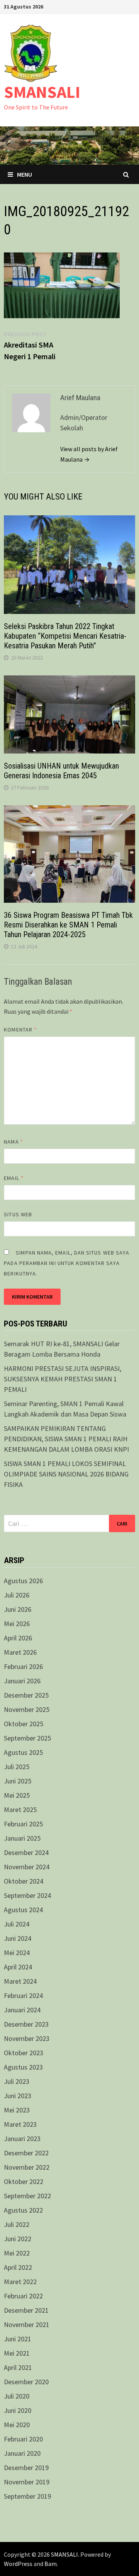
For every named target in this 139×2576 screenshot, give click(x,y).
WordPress (18, 2564)
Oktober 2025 (24, 1724)
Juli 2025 (17, 1767)
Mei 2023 (17, 2110)
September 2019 (27, 2496)
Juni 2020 (18, 2410)
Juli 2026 (17, 1595)
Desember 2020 (26, 2382)
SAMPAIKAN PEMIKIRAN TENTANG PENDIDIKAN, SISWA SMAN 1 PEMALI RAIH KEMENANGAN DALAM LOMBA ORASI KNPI (66, 1439)
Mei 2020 (17, 2425)
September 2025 (27, 1738)
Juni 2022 (18, 2239)
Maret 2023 (20, 2124)
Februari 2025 (23, 1824)
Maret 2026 (20, 1652)
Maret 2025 (20, 1810)
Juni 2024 (18, 1938)
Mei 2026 (17, 1624)
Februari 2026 (23, 1666)
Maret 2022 (20, 2282)
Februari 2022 (23, 2296)
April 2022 (18, 2267)
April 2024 (18, 1967)
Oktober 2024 (24, 1881)
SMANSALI (42, 92)
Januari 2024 (22, 2010)
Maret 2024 (20, 1981)
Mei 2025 (17, 1795)
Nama (13, 1142)
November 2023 (27, 2038)
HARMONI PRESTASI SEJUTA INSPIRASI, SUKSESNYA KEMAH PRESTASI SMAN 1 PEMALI (63, 1379)
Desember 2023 (26, 2024)
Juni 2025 (18, 1781)
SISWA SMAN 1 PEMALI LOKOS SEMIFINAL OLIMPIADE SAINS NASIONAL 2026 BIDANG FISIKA (66, 1474)
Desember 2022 (26, 2153)
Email (14, 1178)
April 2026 (18, 1638)
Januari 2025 (22, 1838)
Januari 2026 (22, 1681)
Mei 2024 (17, 1953)
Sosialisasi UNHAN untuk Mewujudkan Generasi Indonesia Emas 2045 (61, 771)
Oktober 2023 (24, 2053)
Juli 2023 (17, 2081)
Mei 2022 (17, 2253)
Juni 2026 (18, 1609)
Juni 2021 (18, 2339)
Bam (51, 2564)
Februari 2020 (23, 2439)
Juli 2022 (17, 2224)
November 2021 (27, 2325)
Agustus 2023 (23, 2067)
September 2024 (27, 1895)
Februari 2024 (23, 1996)
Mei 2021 (17, 2353)
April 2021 (18, 2367)
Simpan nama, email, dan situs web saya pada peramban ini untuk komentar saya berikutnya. (67, 1263)
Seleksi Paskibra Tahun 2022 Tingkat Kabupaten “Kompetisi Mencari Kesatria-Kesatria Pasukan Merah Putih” (65, 636)
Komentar (20, 1030)
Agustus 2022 (23, 2210)
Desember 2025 (26, 1695)
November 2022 (27, 2167)
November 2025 (27, 1709)
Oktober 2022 (24, 2181)
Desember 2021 (26, 2310)
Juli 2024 (17, 1924)
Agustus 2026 (23, 1581)
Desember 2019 (26, 2468)
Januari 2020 (22, 2453)
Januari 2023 (22, 2139)
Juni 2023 (18, 2096)
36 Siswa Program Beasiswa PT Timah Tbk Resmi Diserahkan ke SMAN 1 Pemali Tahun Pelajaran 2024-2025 (68, 925)
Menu (25, 174)
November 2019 (27, 2482)
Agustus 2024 (23, 1910)
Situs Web (18, 1214)
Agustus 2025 (23, 1752)
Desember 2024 (26, 1852)
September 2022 (27, 2196)
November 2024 (27, 1867)
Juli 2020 (17, 2396)
